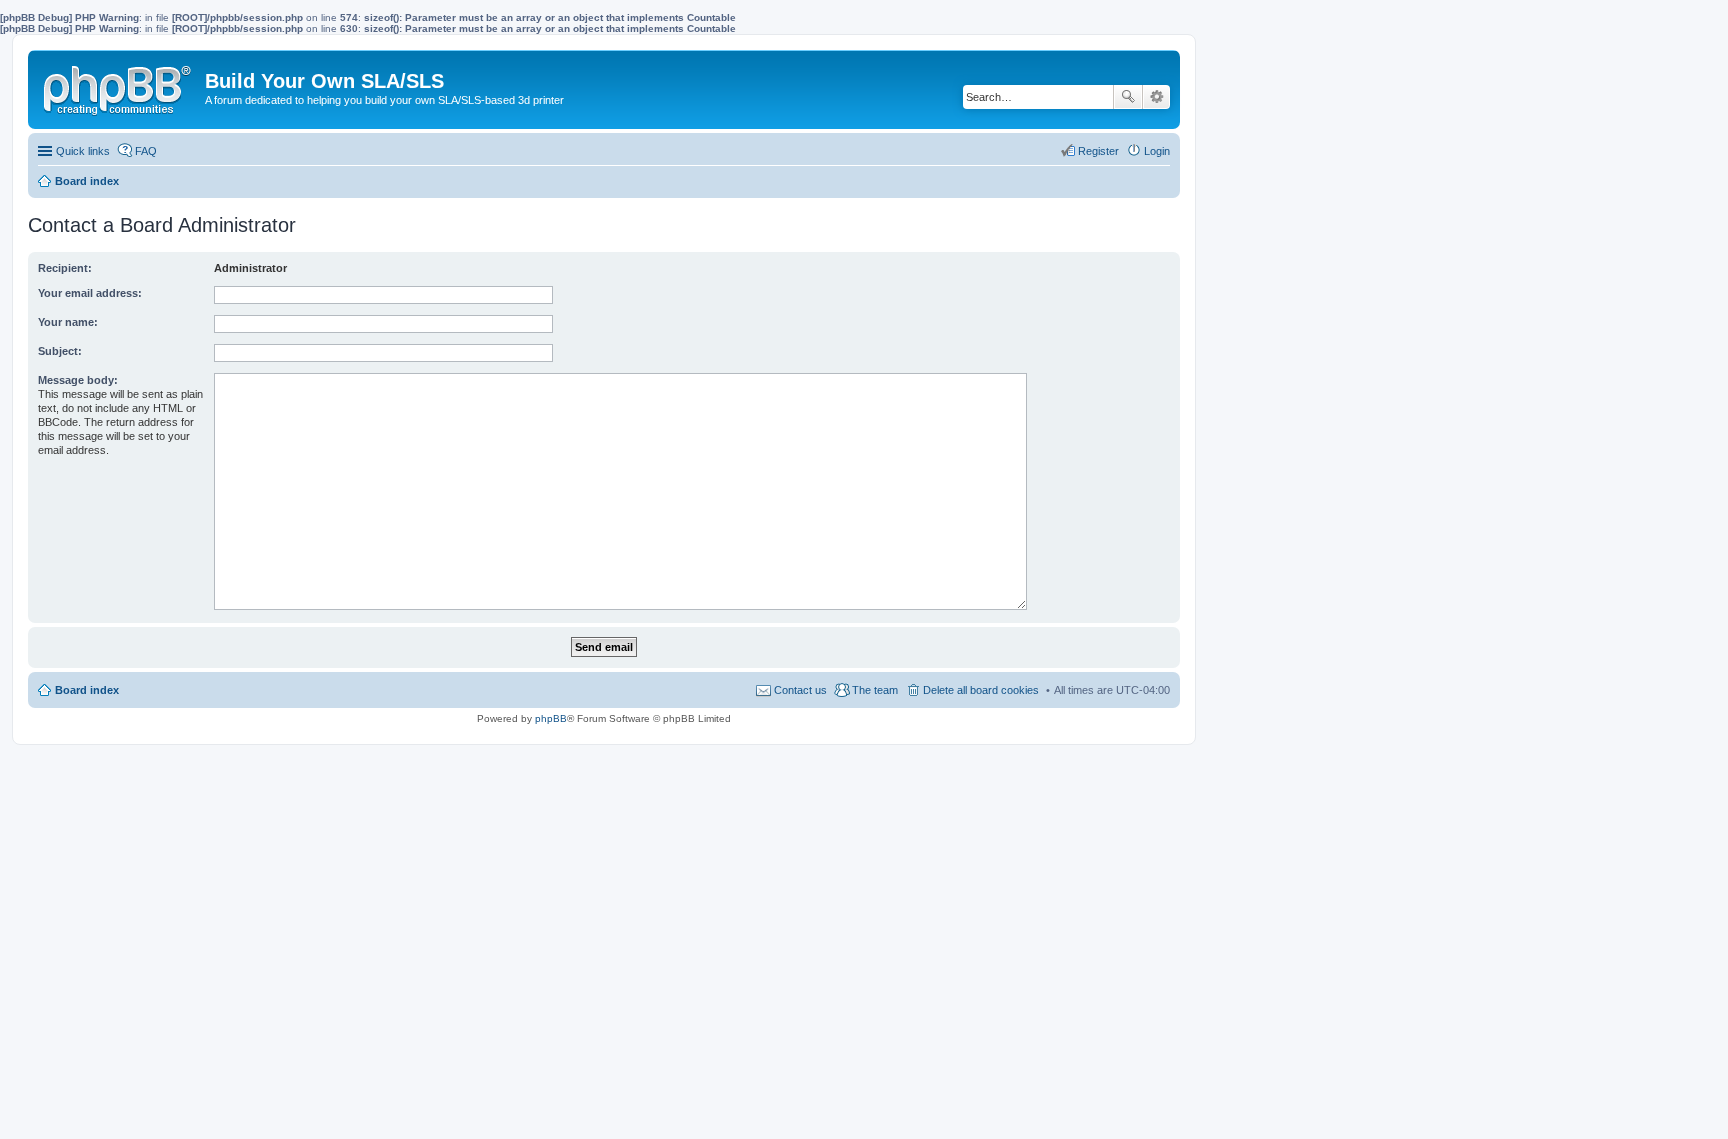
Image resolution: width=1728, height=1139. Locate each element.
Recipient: (65, 268)
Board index (87, 690)
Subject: (60, 351)
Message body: (78, 380)
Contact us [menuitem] (800, 690)
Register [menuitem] (1098, 151)
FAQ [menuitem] (146, 151)
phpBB (551, 718)
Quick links (83, 151)
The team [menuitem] (875, 690)
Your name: (68, 322)
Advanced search (1156, 97)
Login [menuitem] (1157, 151)
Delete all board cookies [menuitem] (981, 690)
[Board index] (119, 86)
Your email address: (90, 293)
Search (1128, 97)
